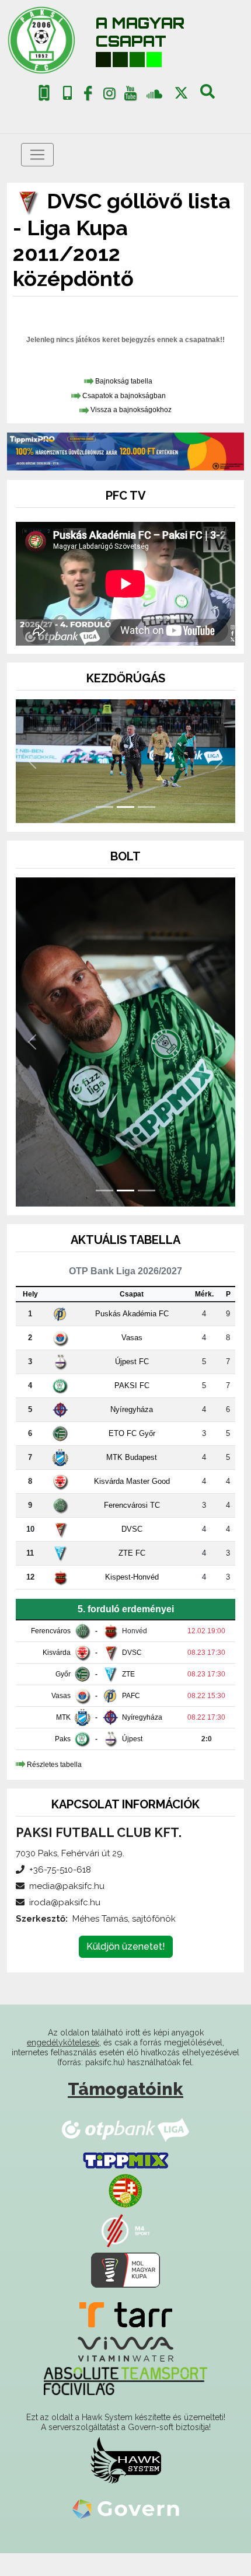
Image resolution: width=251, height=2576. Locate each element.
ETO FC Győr (132, 1433)
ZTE (128, 1674)
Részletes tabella (54, 1765)
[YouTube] (131, 96)
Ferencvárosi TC (132, 1505)
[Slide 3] (147, 807)
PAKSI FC (132, 1385)
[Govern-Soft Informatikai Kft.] (126, 2509)
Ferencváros (51, 1631)
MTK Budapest (132, 1457)
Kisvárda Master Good (132, 1481)
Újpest (132, 1739)
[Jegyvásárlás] (44, 93)
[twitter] (181, 93)
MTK (63, 1717)
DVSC (132, 1529)
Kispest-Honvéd (132, 1577)
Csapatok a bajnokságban (124, 396)
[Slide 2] (125, 807)
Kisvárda (57, 1653)
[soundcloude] (154, 93)
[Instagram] (109, 96)
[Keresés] (208, 96)
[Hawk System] (126, 2460)
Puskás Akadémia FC (132, 1314)
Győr (63, 1674)
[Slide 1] (104, 807)
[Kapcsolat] (67, 93)
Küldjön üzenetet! (126, 1946)
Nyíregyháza (132, 1409)
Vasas (132, 1338)
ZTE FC (132, 1553)
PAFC (131, 1696)
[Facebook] (88, 96)
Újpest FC (132, 1362)
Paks (63, 1739)
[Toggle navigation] (37, 155)
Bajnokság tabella (124, 381)
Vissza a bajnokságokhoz (131, 410)
